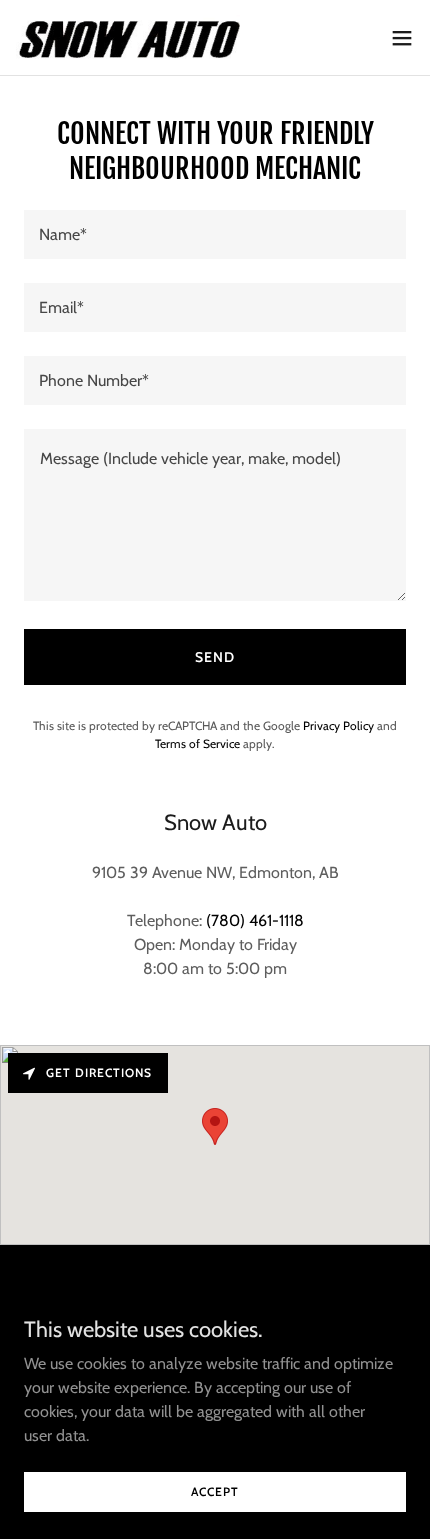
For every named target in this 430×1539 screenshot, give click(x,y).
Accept (215, 1491)
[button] (402, 38)
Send (215, 657)
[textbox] (215, 234)
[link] (128, 37)
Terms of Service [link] (197, 743)
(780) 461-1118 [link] (255, 920)
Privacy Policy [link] (338, 725)
